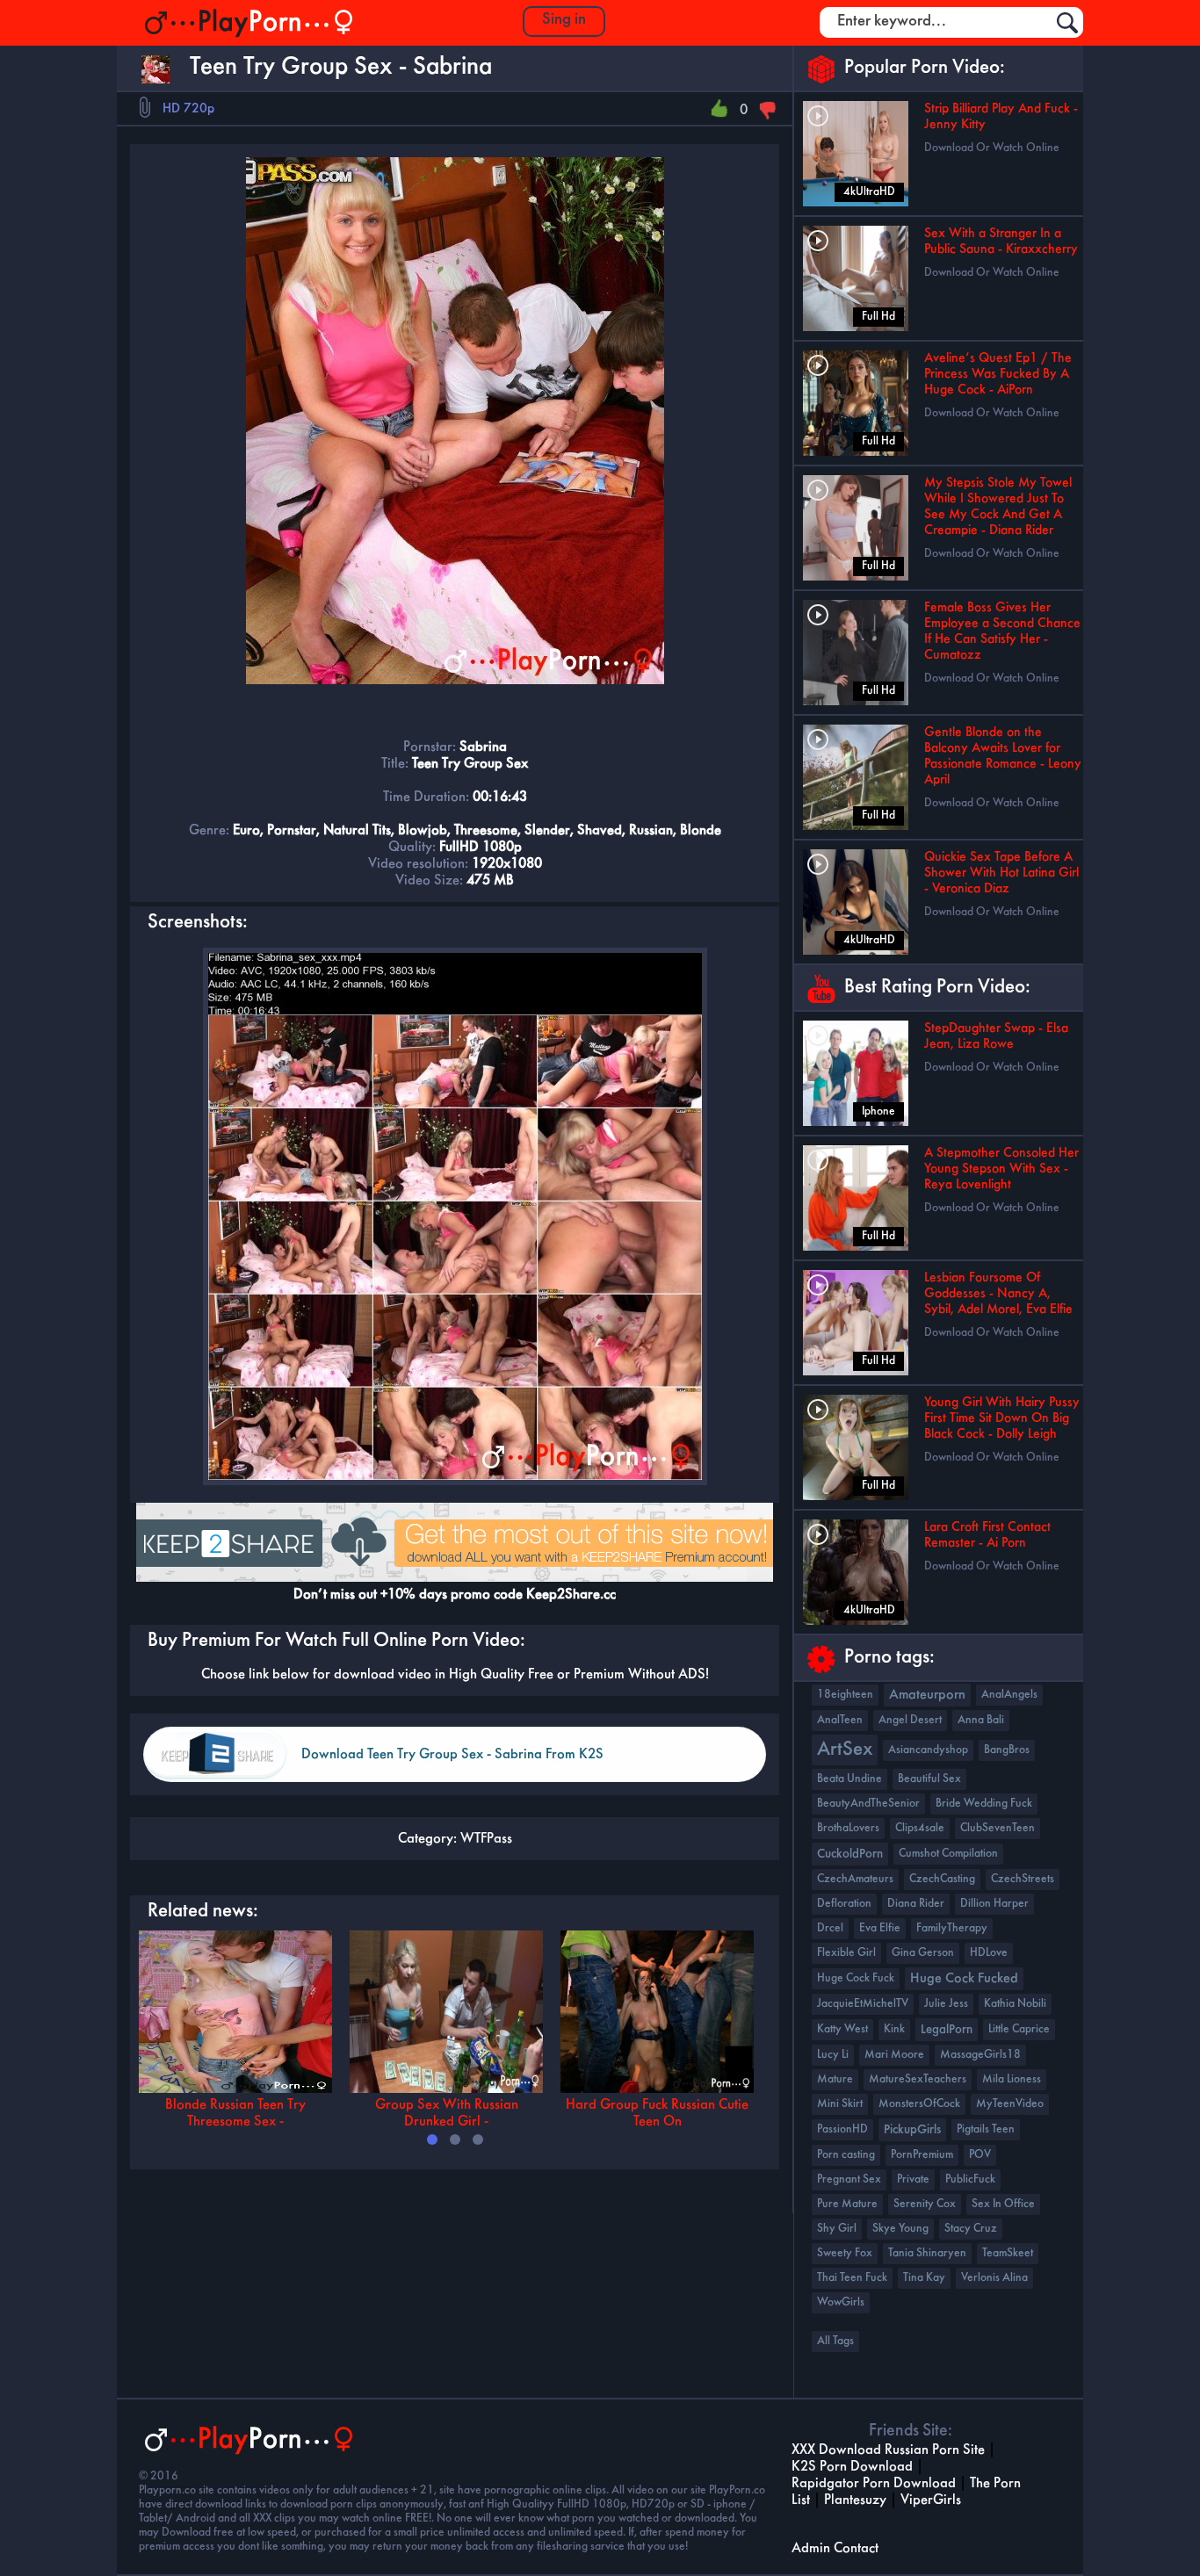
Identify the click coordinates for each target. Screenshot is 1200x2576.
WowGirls (841, 2302)
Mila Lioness (1012, 2079)
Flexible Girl (846, 1953)
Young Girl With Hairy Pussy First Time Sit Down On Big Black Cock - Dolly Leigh (1002, 1418)
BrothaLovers (848, 1828)
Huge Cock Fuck (856, 1978)
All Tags (835, 2341)
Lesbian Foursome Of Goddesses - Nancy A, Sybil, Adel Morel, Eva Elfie (998, 1294)
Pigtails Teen (986, 2129)
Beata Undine (849, 1779)
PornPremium (922, 2155)
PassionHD (842, 2129)
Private (913, 2179)
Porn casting (846, 2155)
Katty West (842, 2029)
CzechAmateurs (855, 1879)
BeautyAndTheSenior (868, 1804)
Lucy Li (833, 2055)
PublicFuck (970, 2179)
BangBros (1007, 1750)
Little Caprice (1019, 2029)
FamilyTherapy (952, 1928)
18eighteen (845, 1695)
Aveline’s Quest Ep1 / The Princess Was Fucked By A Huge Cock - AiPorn (998, 374)
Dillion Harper (994, 1904)
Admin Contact (835, 2548)
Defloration (844, 1904)
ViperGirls (931, 2500)
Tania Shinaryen (927, 2253)
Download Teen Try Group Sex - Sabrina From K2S (452, 1754)
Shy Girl (837, 2229)
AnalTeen (840, 1720)
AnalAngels (1009, 1695)
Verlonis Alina (994, 2278)
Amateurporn (927, 1695)
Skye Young (900, 2229)
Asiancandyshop (928, 1750)
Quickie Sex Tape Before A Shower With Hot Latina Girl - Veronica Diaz (1001, 873)
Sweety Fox (845, 2253)
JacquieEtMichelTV (863, 2004)
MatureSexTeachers (918, 2079)
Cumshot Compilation (948, 1854)
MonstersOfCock (919, 2104)
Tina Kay (924, 2278)
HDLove (989, 1953)
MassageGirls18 (980, 2055)
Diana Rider (916, 1904)
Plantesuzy (855, 2500)
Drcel (830, 1928)
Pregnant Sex (849, 2179)
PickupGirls (912, 2130)
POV (980, 2155)
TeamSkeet (1008, 2253)
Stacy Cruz (971, 2229)
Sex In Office (1003, 2204)
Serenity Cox (925, 2204)
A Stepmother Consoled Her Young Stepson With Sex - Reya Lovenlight (1001, 1169)
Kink (894, 2029)
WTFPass (486, 1839)
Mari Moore (894, 2055)
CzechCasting (942, 1879)
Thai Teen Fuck (852, 2278)
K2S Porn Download (852, 2467)
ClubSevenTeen (998, 1828)
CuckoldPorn (850, 1854)
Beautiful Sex (929, 1779)
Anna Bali (981, 1720)
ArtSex (845, 1750)
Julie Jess (946, 2004)
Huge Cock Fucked (964, 1979)
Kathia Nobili (1015, 2004)
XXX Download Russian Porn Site (888, 2450)
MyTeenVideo (1010, 2104)
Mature (835, 2079)
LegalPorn (947, 2030)
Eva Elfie (880, 1928)
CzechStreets (1023, 1879)
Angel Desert (910, 1720)
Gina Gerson (923, 1953)
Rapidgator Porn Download (874, 2483)
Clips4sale (920, 1828)
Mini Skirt (840, 2104)
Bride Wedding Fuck (984, 1804)
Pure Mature (847, 2204)
